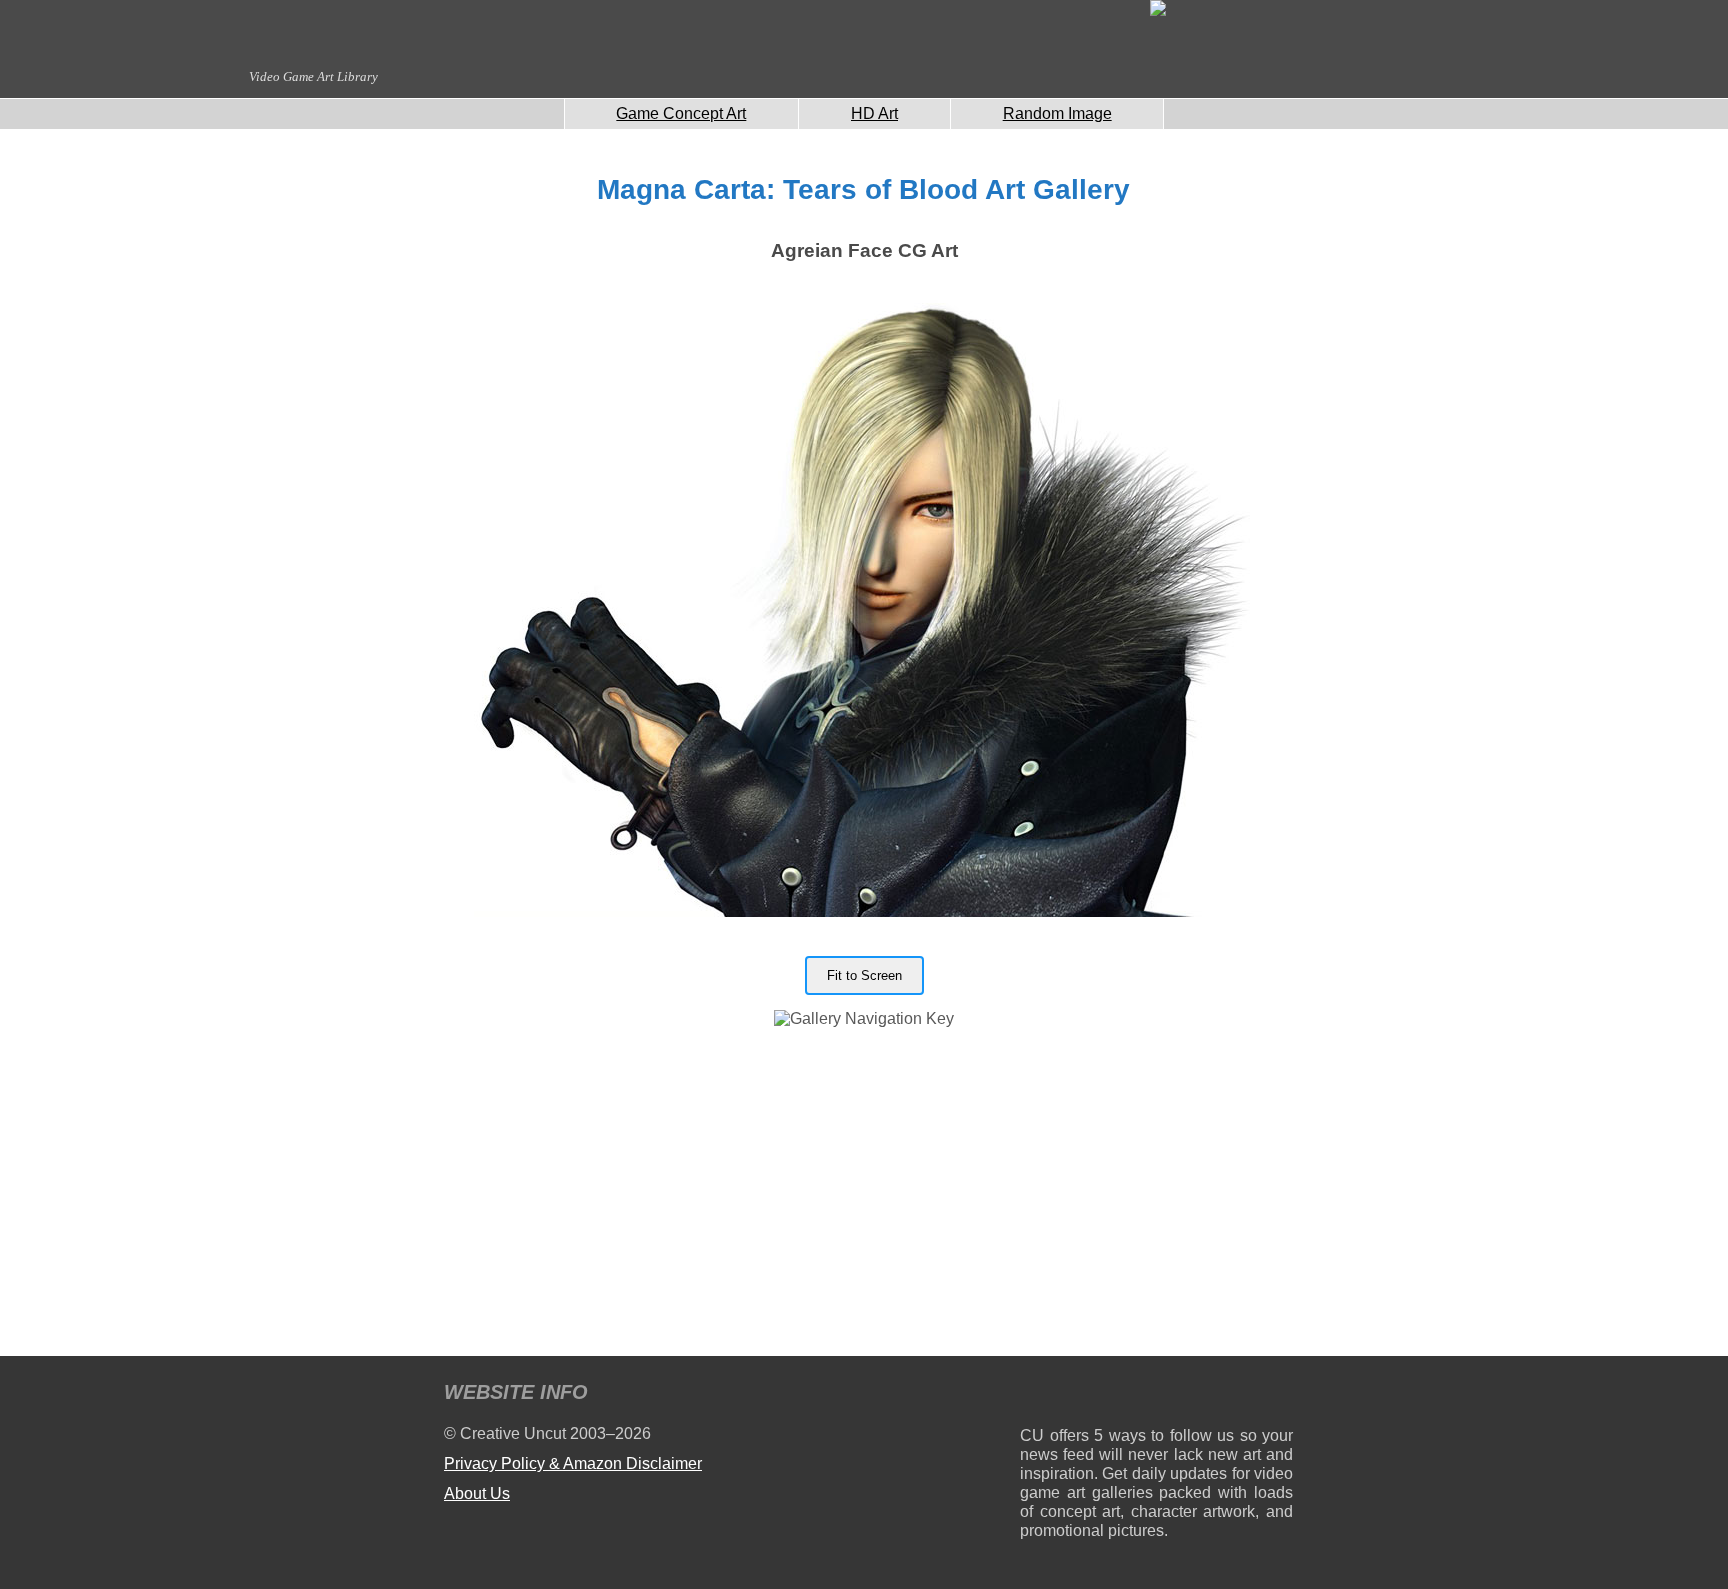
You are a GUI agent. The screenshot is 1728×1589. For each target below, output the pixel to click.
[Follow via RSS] (1034, 1395)
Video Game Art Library (313, 76)
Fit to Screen (864, 975)
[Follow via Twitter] (1217, 1395)
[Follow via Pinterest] (1278, 1395)
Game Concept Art (681, 113)
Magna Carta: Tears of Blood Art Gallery (863, 189)
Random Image (1057, 113)
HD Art (874, 113)
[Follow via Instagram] (1095, 1395)
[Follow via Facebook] (1156, 1395)
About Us (477, 1493)
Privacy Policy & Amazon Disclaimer (573, 1463)
